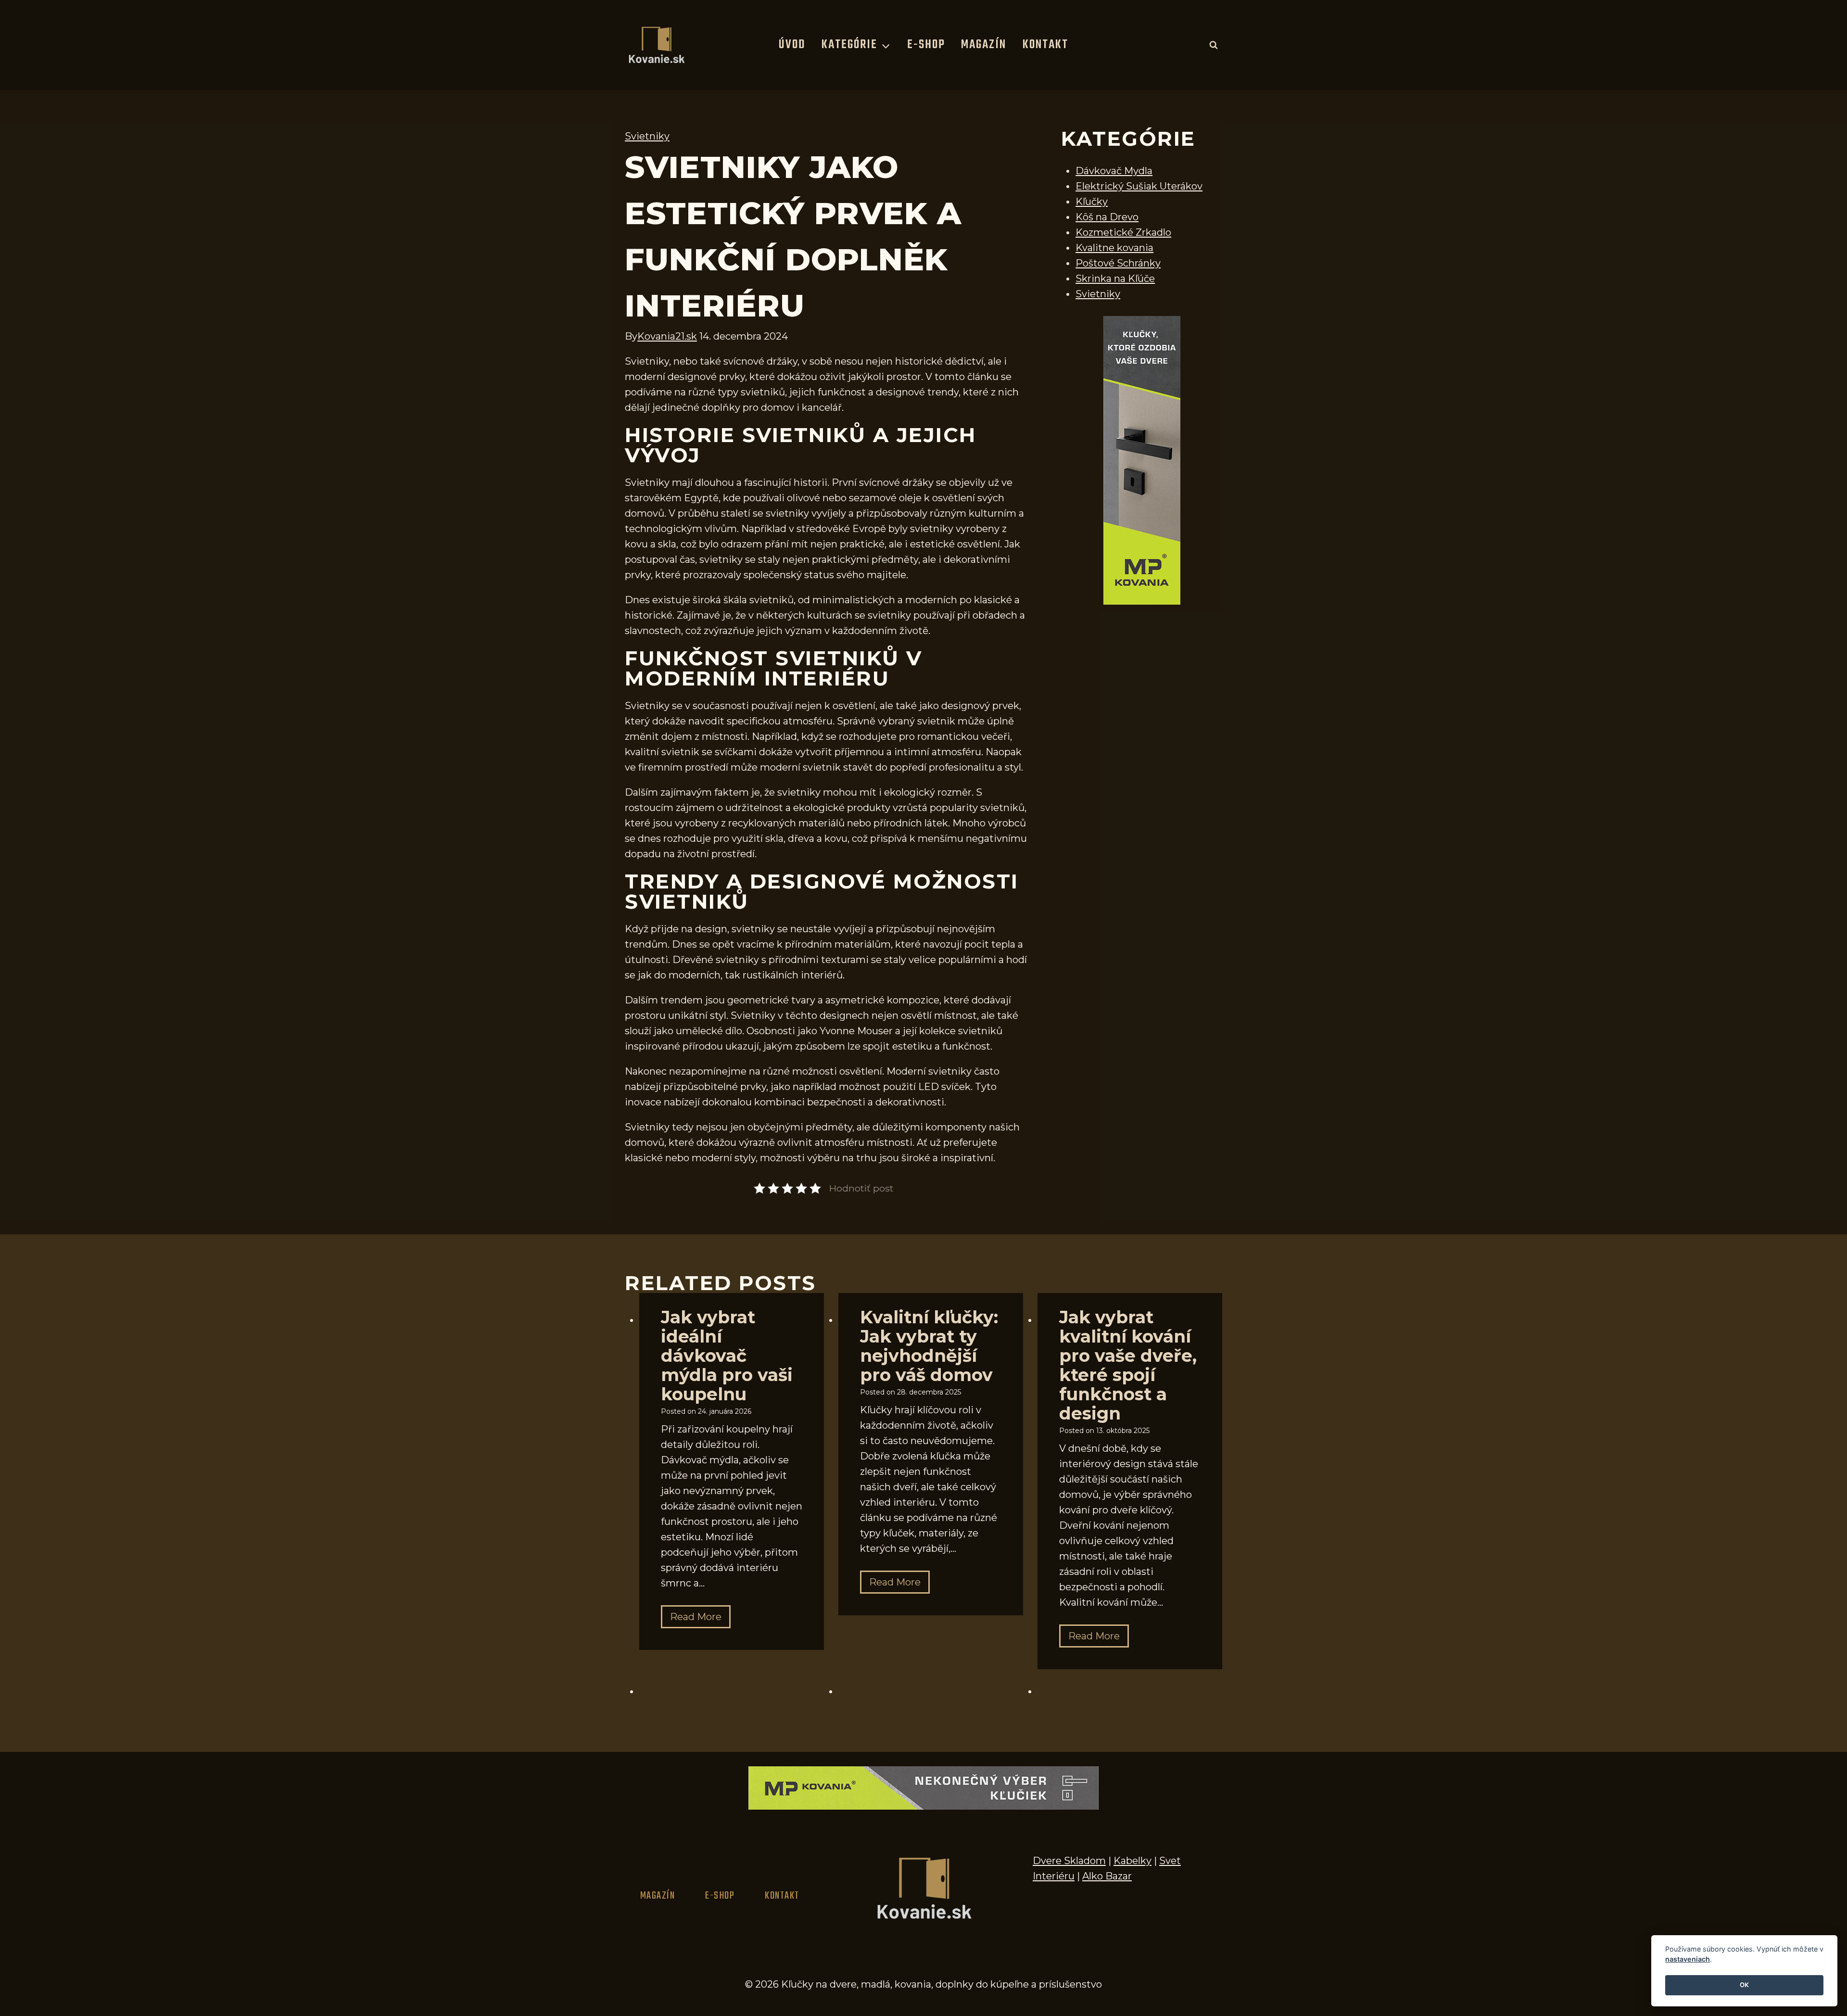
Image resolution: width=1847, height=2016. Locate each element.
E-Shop (926, 45)
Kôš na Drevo (1107, 217)
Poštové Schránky (1118, 263)
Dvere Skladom (1069, 1861)
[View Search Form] (1214, 45)
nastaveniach (1688, 1959)
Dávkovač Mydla (1114, 171)
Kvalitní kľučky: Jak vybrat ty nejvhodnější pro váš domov (929, 1346)
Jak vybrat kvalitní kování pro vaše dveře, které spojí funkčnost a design (1128, 1365)
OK (1744, 1985)
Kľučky (1092, 202)
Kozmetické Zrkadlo (1123, 232)
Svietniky (647, 136)
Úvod (792, 45)
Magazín (984, 45)
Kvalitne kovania (1114, 248)
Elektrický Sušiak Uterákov (1139, 186)
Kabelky (1132, 1861)
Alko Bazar (1107, 1876)
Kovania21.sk (667, 336)
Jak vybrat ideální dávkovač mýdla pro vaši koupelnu (727, 1356)
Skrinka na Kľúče (1115, 279)
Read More (700, 1619)
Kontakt (1045, 45)
